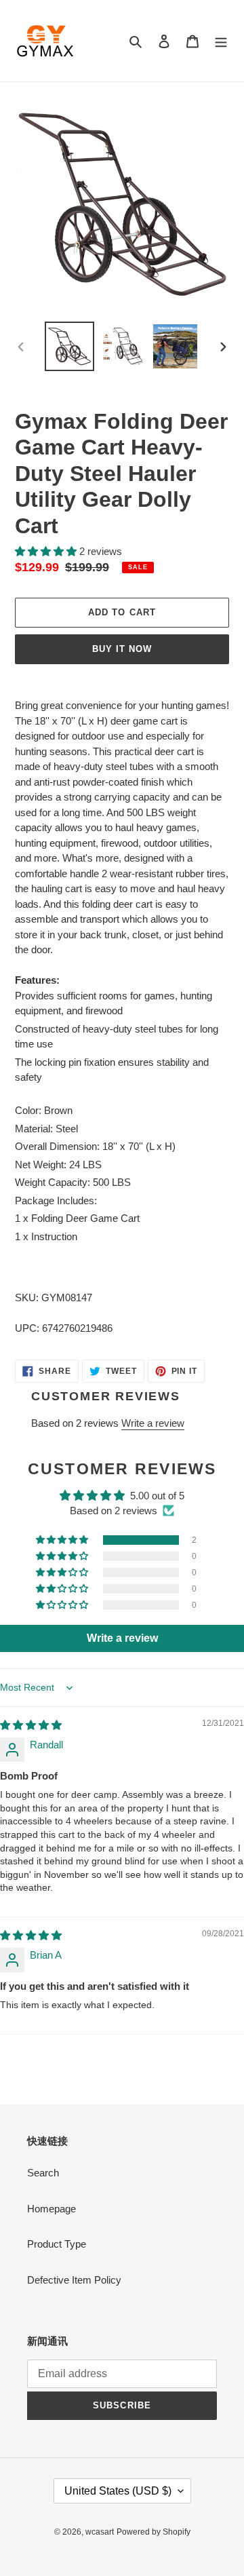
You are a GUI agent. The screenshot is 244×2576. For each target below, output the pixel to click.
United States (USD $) (118, 2491)
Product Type (57, 2244)
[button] (47, 551)
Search (43, 2173)
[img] (31, 1725)
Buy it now (122, 649)
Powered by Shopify (154, 2532)
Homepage (52, 2209)
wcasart (100, 2532)
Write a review (153, 1423)
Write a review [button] (122, 1638)
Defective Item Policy (74, 2280)
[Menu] (221, 41)
